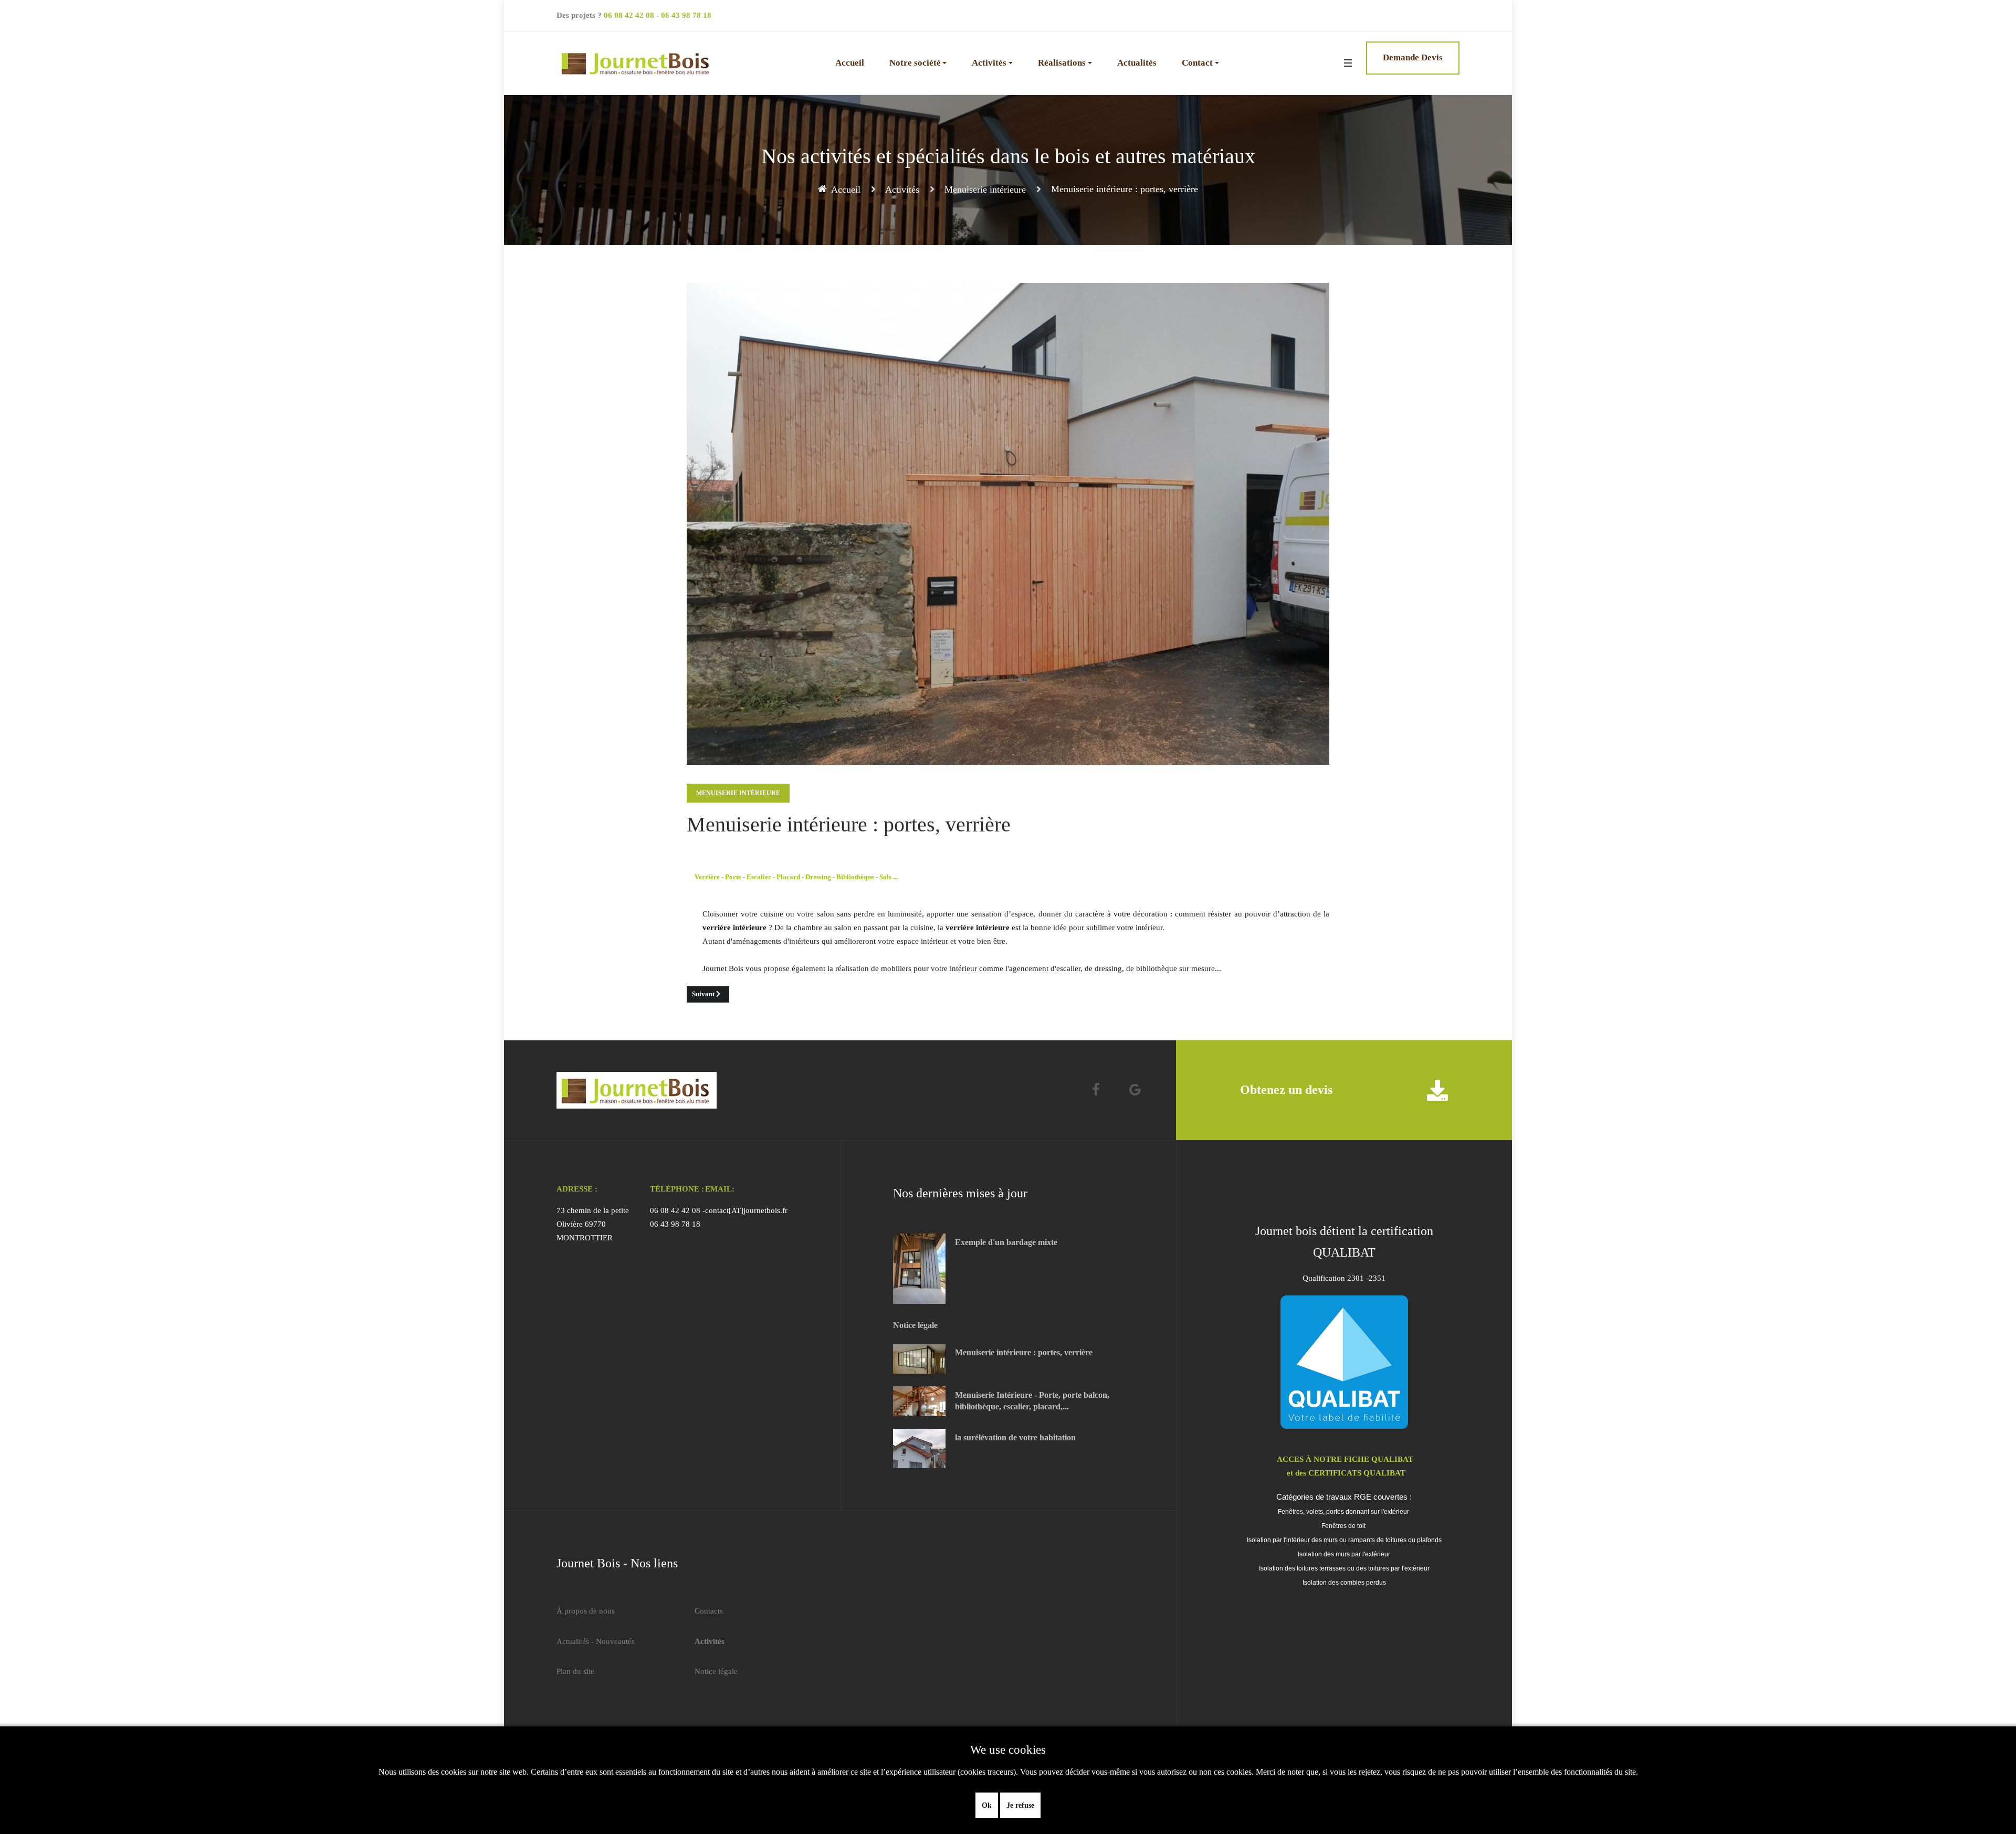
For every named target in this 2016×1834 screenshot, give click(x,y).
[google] (1135, 1090)
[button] (918, 63)
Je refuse (1020, 1805)
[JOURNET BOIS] (637, 63)
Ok (987, 1805)
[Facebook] (1096, 1090)
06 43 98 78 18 (686, 15)
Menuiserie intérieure (738, 793)
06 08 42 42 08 (629, 15)
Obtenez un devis (1286, 1090)
